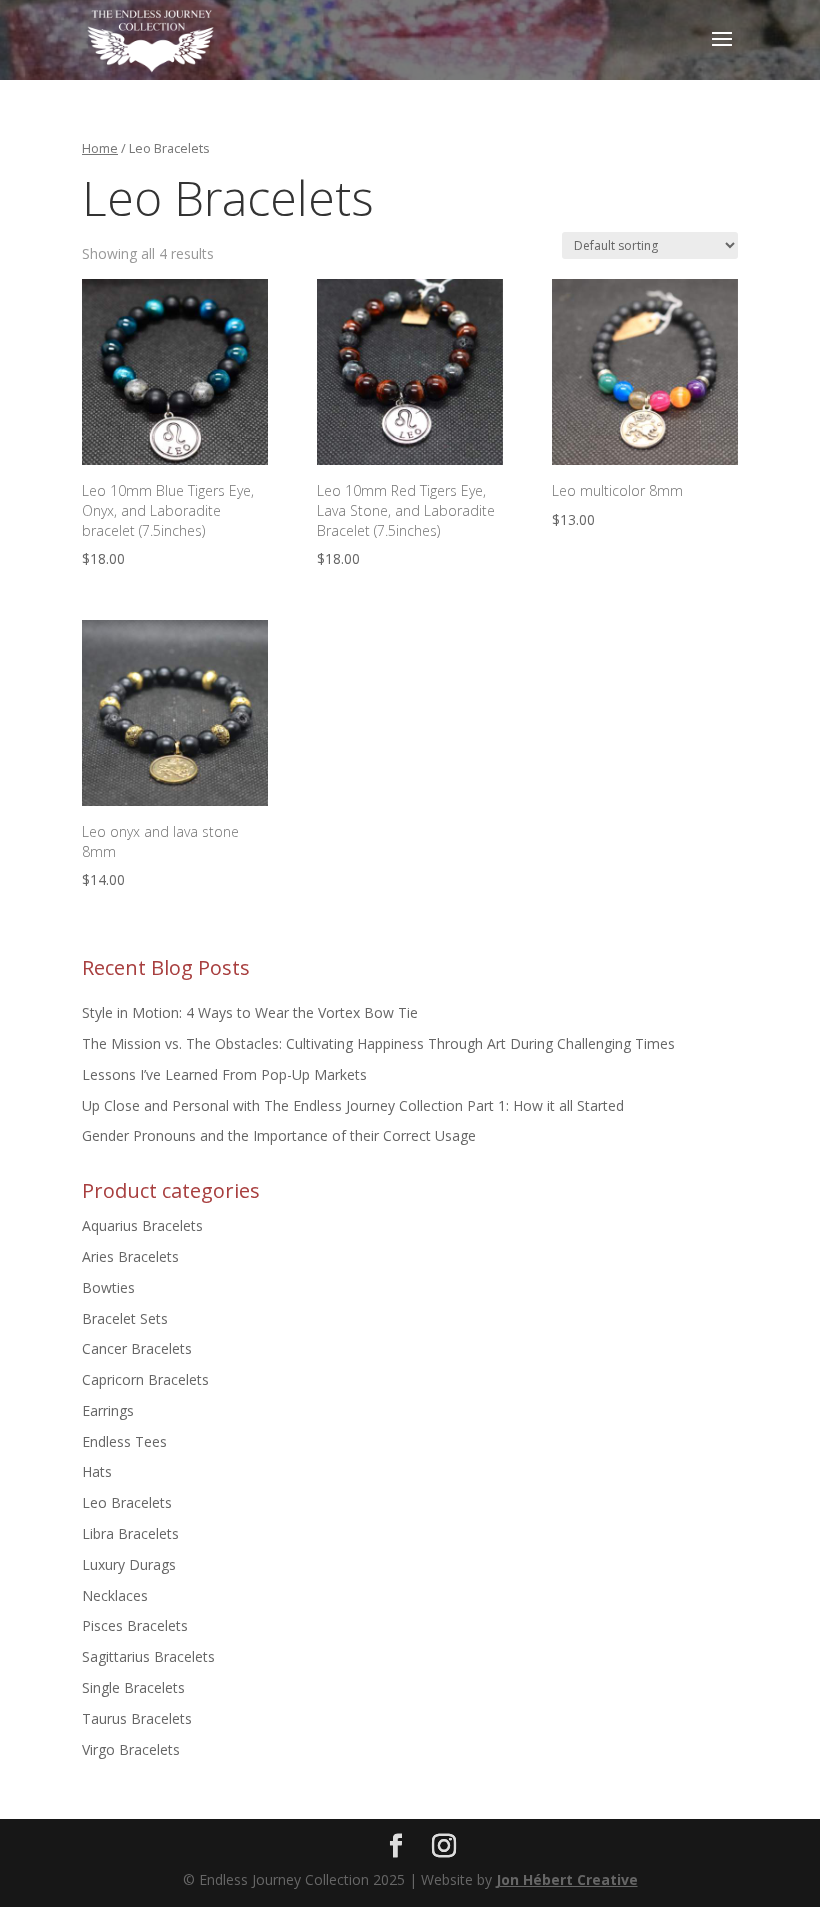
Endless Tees (124, 1441)
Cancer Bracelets (137, 1348)
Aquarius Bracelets (142, 1225)
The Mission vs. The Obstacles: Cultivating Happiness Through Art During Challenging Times (378, 1043)
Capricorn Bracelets (145, 1379)
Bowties (108, 1287)
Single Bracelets (133, 1687)
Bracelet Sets (125, 1318)
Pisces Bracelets (135, 1625)
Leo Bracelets (127, 1502)
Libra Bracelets (130, 1533)
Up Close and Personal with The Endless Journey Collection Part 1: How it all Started (353, 1105)
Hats (97, 1471)
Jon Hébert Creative (567, 1879)
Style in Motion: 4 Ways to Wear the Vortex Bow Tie (250, 1012)
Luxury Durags (129, 1564)
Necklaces (115, 1595)
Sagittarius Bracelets (148, 1656)
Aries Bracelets (130, 1256)
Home (100, 148)
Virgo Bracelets (131, 1749)
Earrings (108, 1410)
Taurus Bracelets (137, 1718)
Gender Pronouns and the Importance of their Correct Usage (279, 1135)
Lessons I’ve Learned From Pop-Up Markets (224, 1074)
